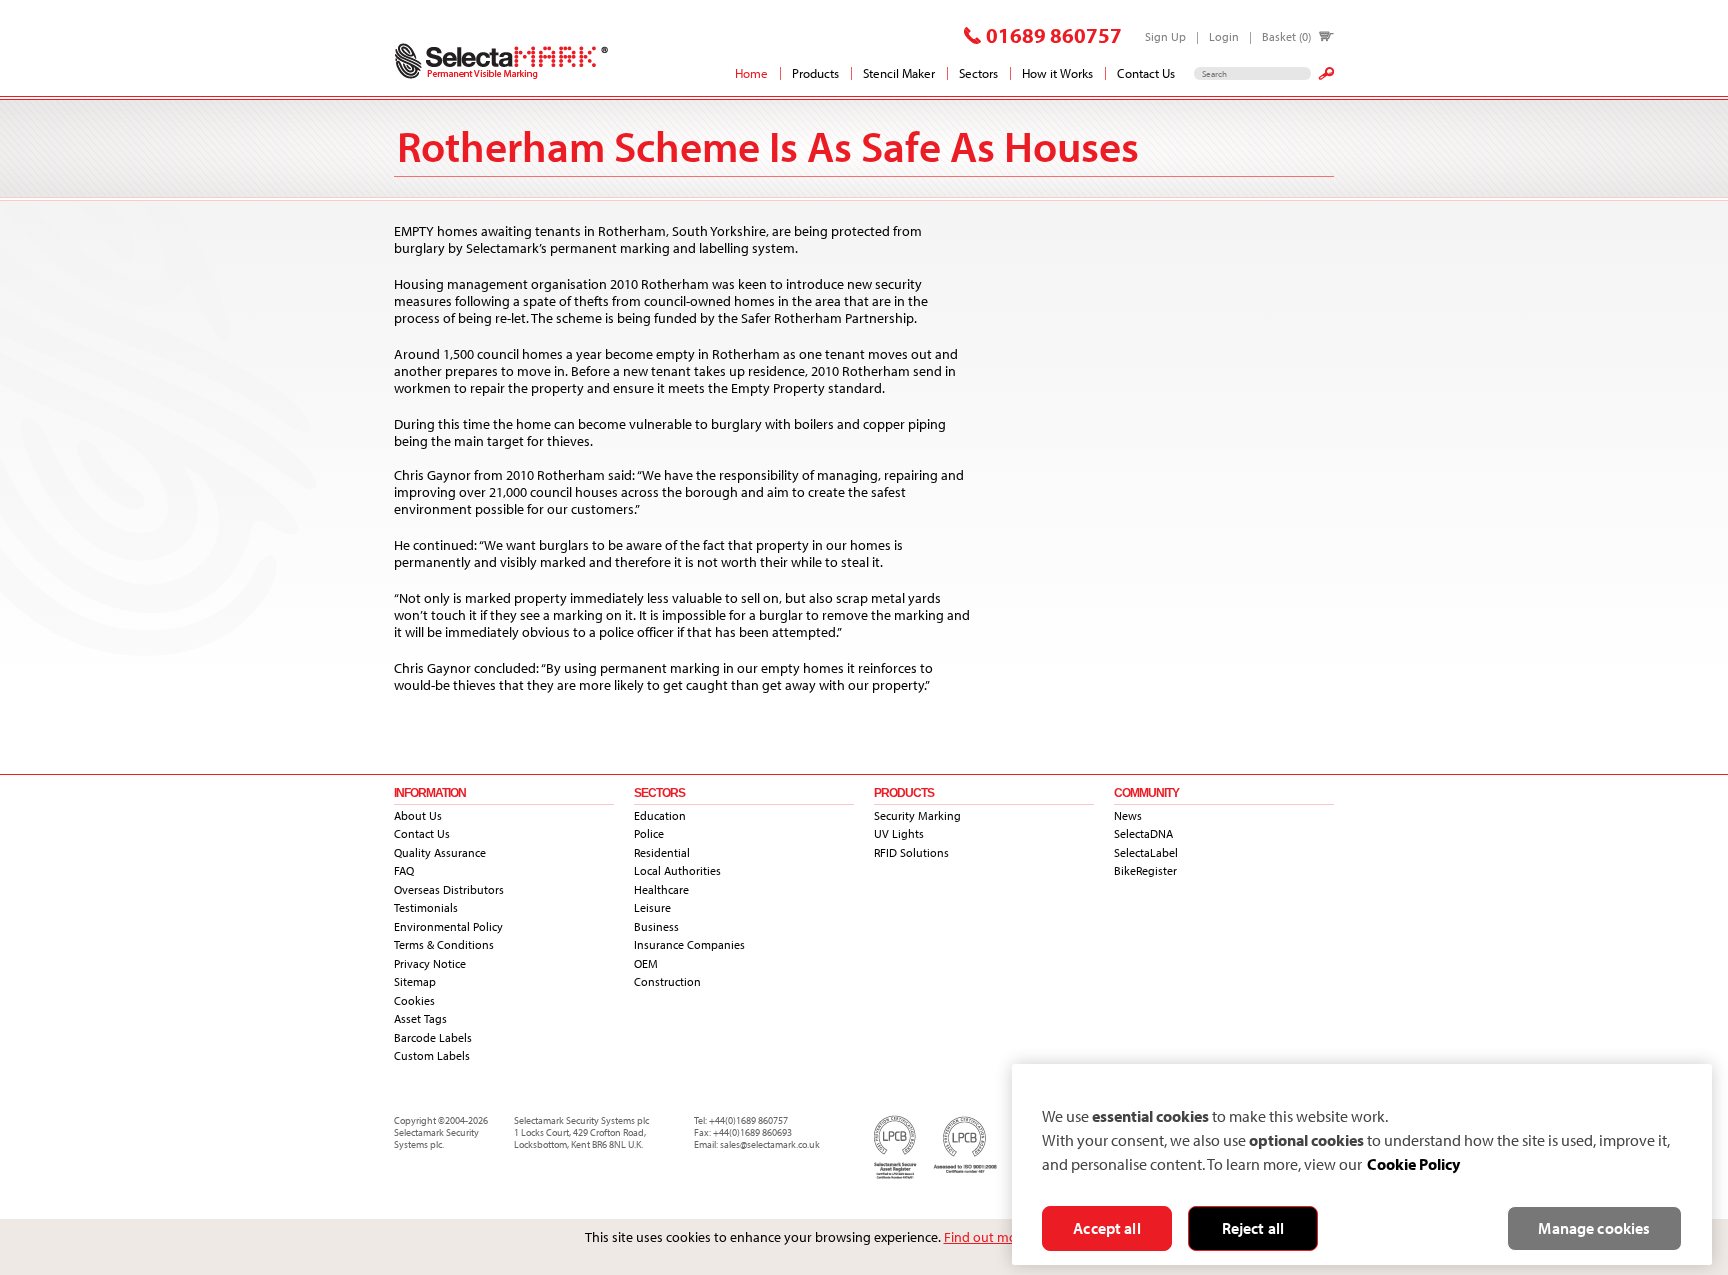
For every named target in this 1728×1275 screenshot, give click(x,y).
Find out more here (1001, 1237)
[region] (1362, 1164)
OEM (646, 963)
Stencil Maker (899, 73)
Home (751, 73)
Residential (662, 852)
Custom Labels (432, 1055)
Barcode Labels (433, 1037)
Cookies (414, 1000)
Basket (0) (1286, 36)
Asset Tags (420, 1018)
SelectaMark (501, 61)
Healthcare (661, 889)
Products (815, 73)
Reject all (1253, 1228)
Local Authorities (677, 870)
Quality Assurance (440, 852)
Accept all (1107, 1228)
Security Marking (917, 815)
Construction (667, 981)
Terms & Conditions (444, 944)
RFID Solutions (911, 852)
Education (660, 815)
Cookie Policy (1413, 1164)
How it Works (1057, 73)
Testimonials (426, 907)
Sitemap (415, 981)
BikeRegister (1145, 870)
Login (1224, 36)
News (1128, 815)
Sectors (978, 73)
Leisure (652, 907)
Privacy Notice (430, 963)
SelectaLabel (1146, 852)
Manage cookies (1594, 1228)
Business (656, 926)
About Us (418, 815)
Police (649, 833)
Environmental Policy (448, 926)
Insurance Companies (689, 944)
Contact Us (1146, 73)
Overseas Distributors (449, 889)
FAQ (404, 870)
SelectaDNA (1143, 833)
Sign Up (1165, 36)
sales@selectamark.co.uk (770, 1144)
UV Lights (899, 833)
